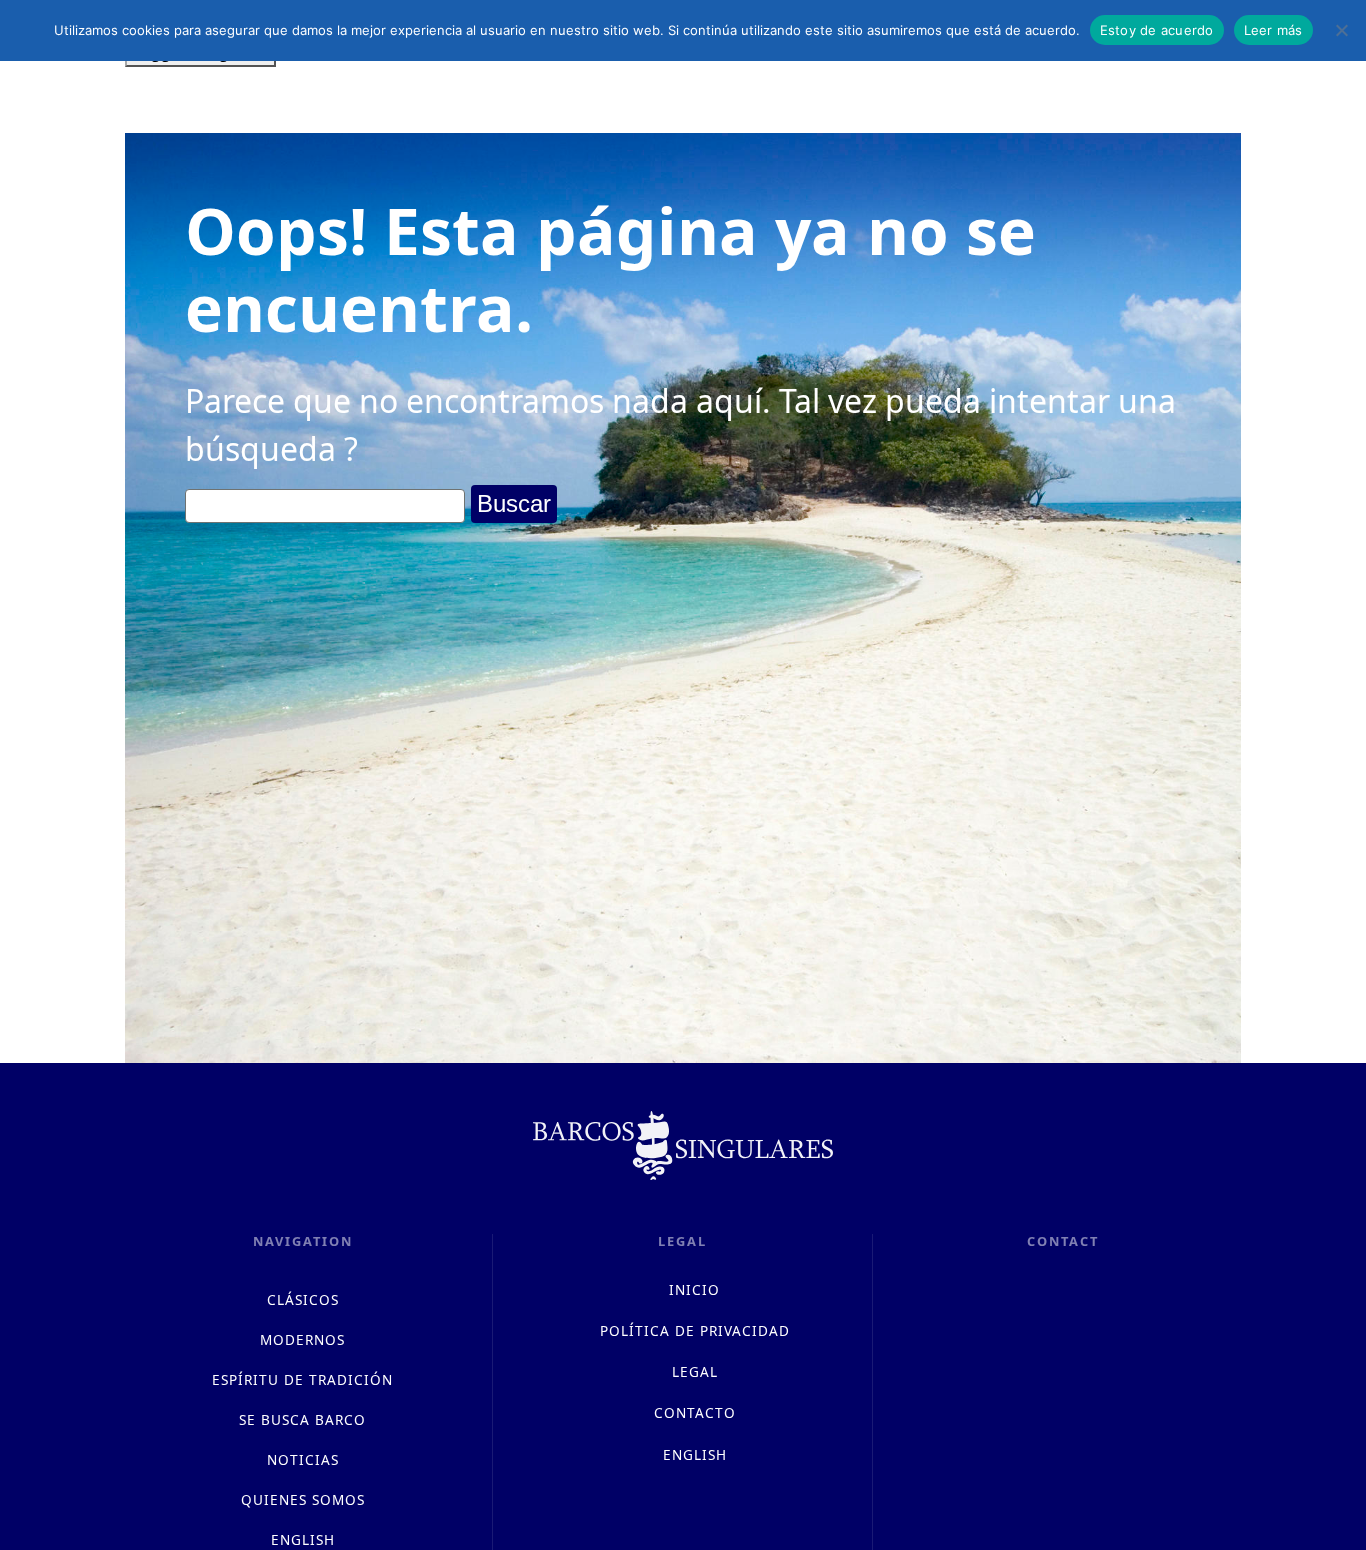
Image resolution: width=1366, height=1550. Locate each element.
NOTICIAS (303, 1459)
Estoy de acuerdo (1157, 30)
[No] (1341, 30)
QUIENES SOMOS (303, 1499)
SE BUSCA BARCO (302, 1419)
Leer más (1273, 30)
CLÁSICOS (303, 1299)
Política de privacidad (695, 1330)
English (695, 1454)
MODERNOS (302, 1339)
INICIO (694, 1289)
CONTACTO (695, 1412)
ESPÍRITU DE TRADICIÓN (302, 1379)
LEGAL (695, 1371)
